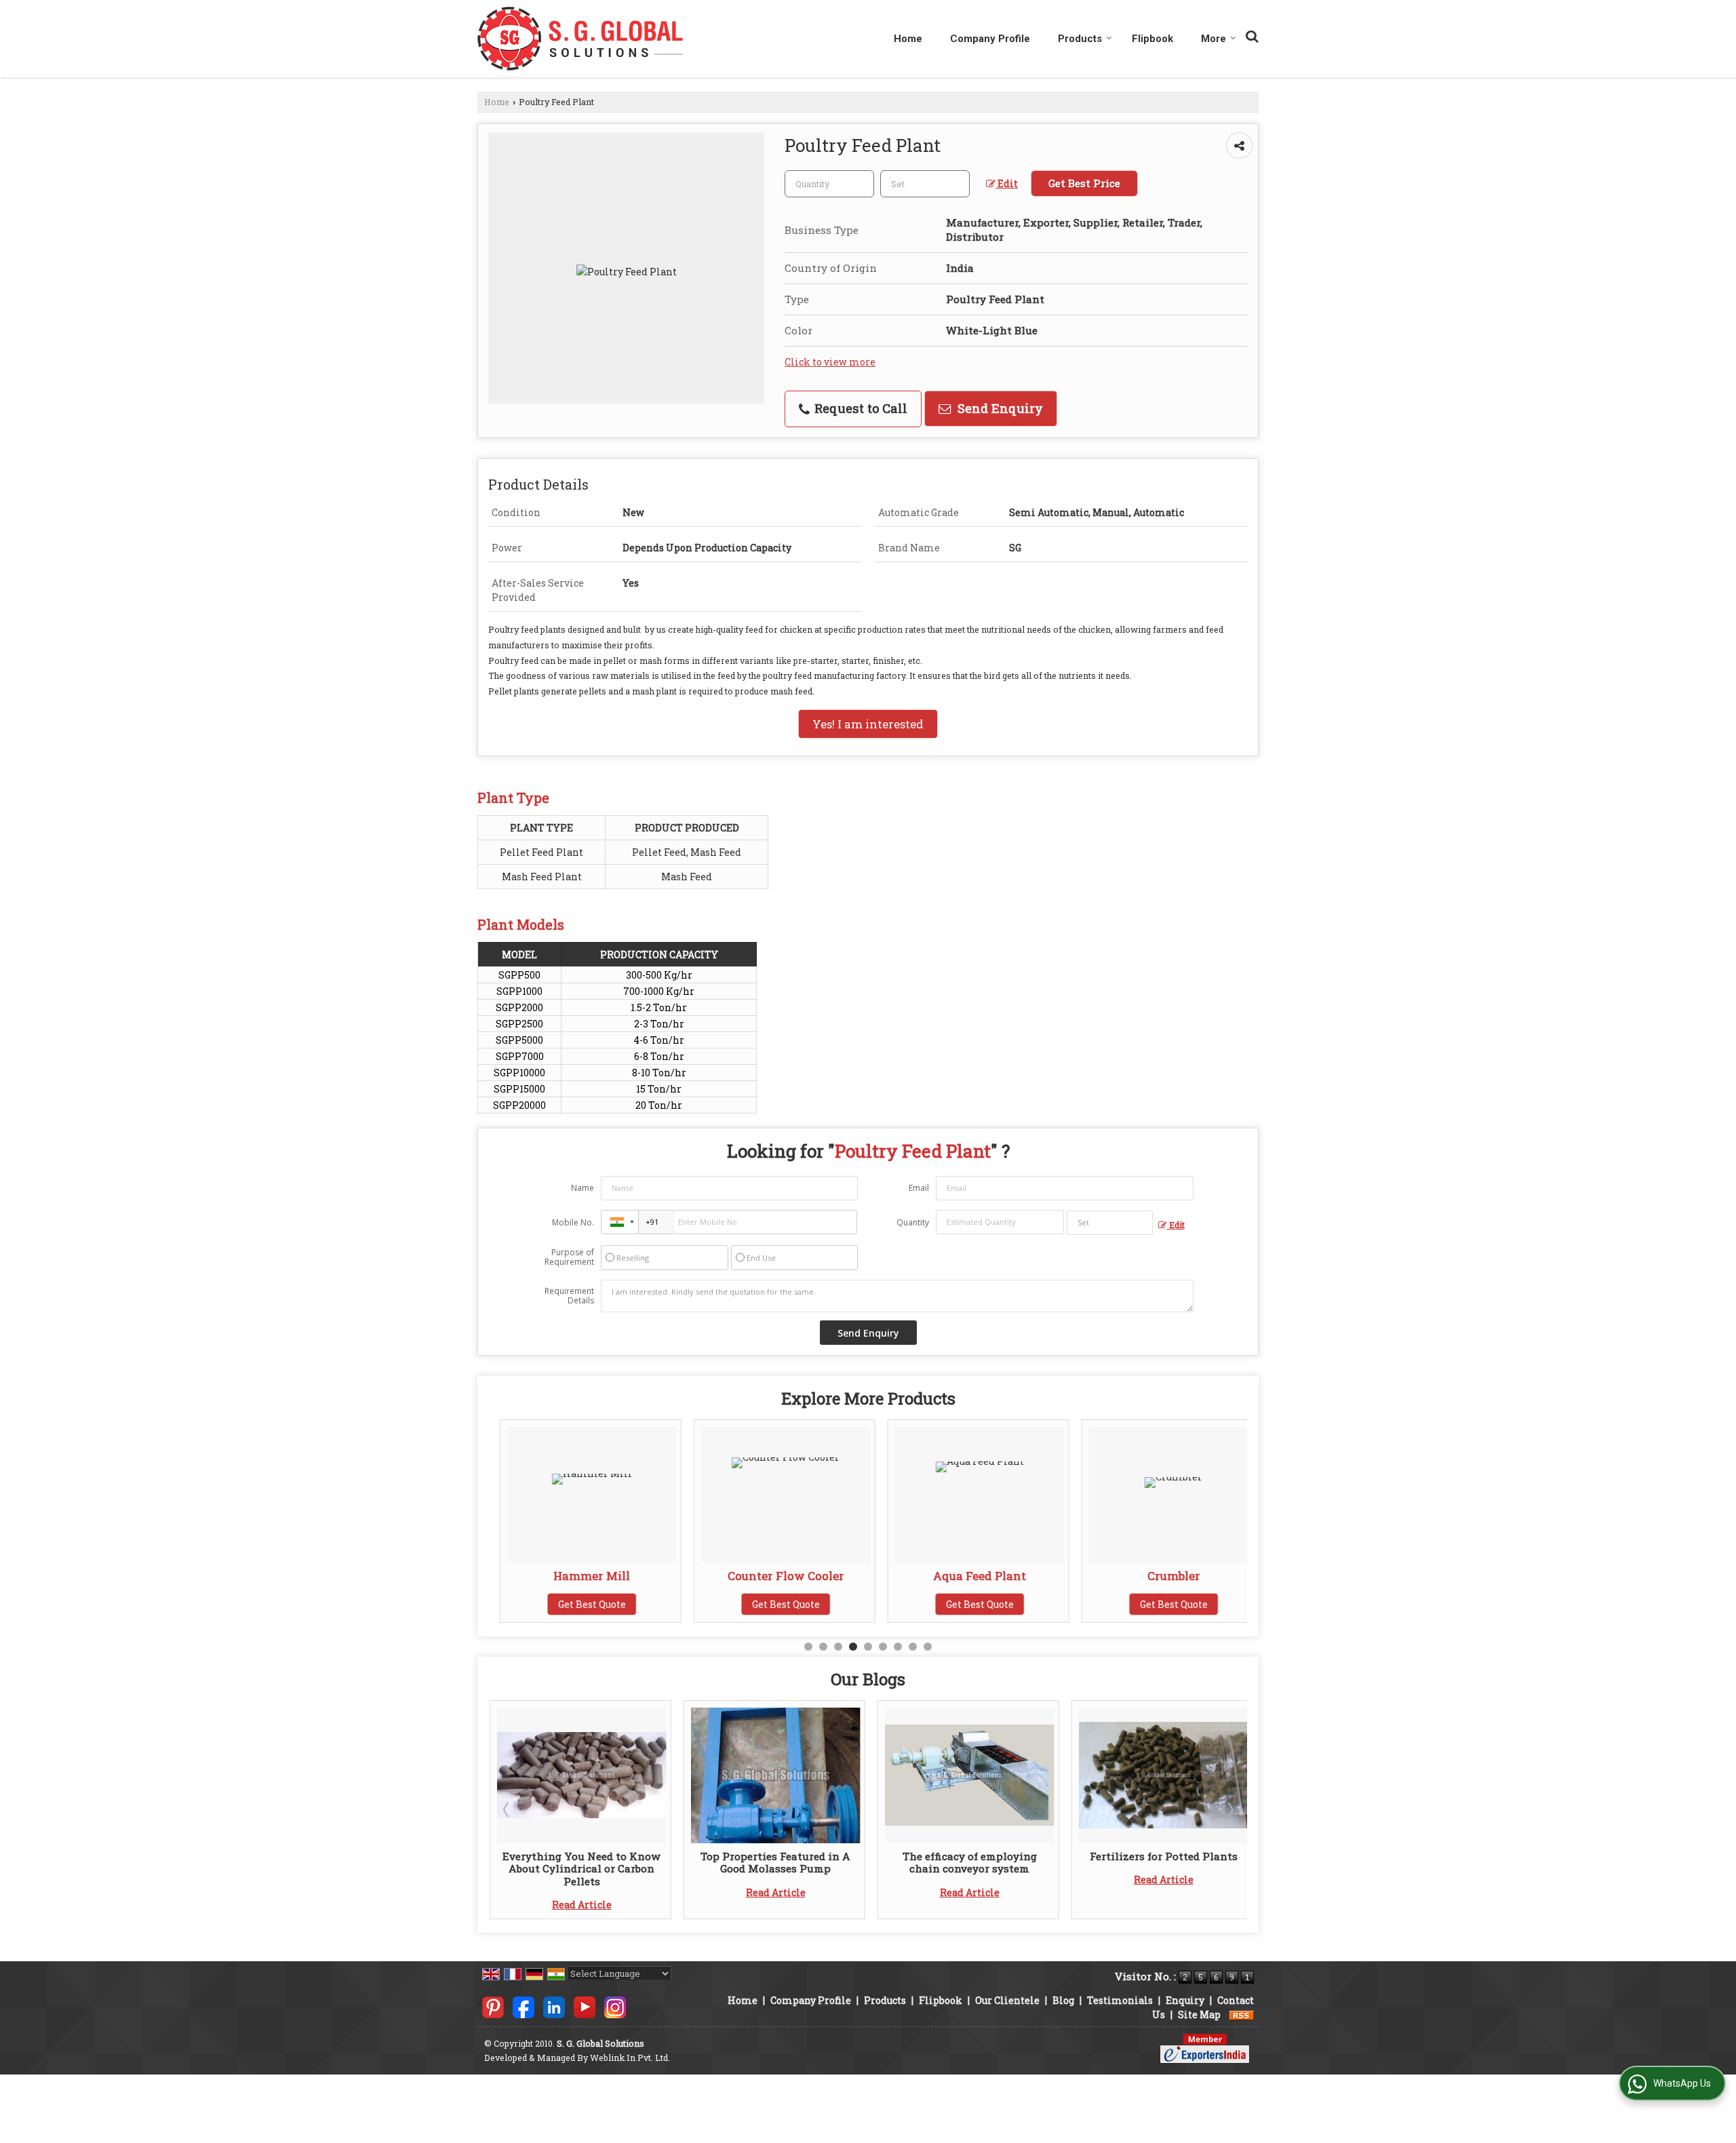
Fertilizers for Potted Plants (970, 1856)
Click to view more (830, 362)
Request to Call (859, 408)
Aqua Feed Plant (969, 1576)
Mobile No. (573, 1222)
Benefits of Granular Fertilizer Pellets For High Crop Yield (1164, 1862)
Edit (1007, 183)
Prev (507, 1809)
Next (1229, 1809)
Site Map (1199, 2014)
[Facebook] (524, 2006)
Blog (1063, 2000)
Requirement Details (569, 1296)
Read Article (582, 1892)
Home (908, 39)
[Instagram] (615, 2006)
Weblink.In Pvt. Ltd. (630, 2058)
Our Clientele (1007, 2000)
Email (919, 1188)
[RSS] (1242, 2014)
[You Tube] (585, 2006)
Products (1080, 39)
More (1214, 39)
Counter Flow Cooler (776, 1576)
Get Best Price (1084, 183)
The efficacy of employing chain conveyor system (776, 1862)
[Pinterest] (493, 2006)
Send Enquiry (999, 408)
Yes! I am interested (868, 724)
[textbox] (925, 184)
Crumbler (1164, 1576)
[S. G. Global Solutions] (580, 39)
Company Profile (990, 39)
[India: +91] (620, 1222)
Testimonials (1120, 2000)
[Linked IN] (554, 2006)
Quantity (913, 1222)
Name (583, 1188)
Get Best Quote (582, 1604)
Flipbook (1152, 39)
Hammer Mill (581, 1576)
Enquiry (1185, 2000)
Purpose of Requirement (569, 1257)
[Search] (1250, 34)
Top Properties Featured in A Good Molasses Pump (582, 1862)
